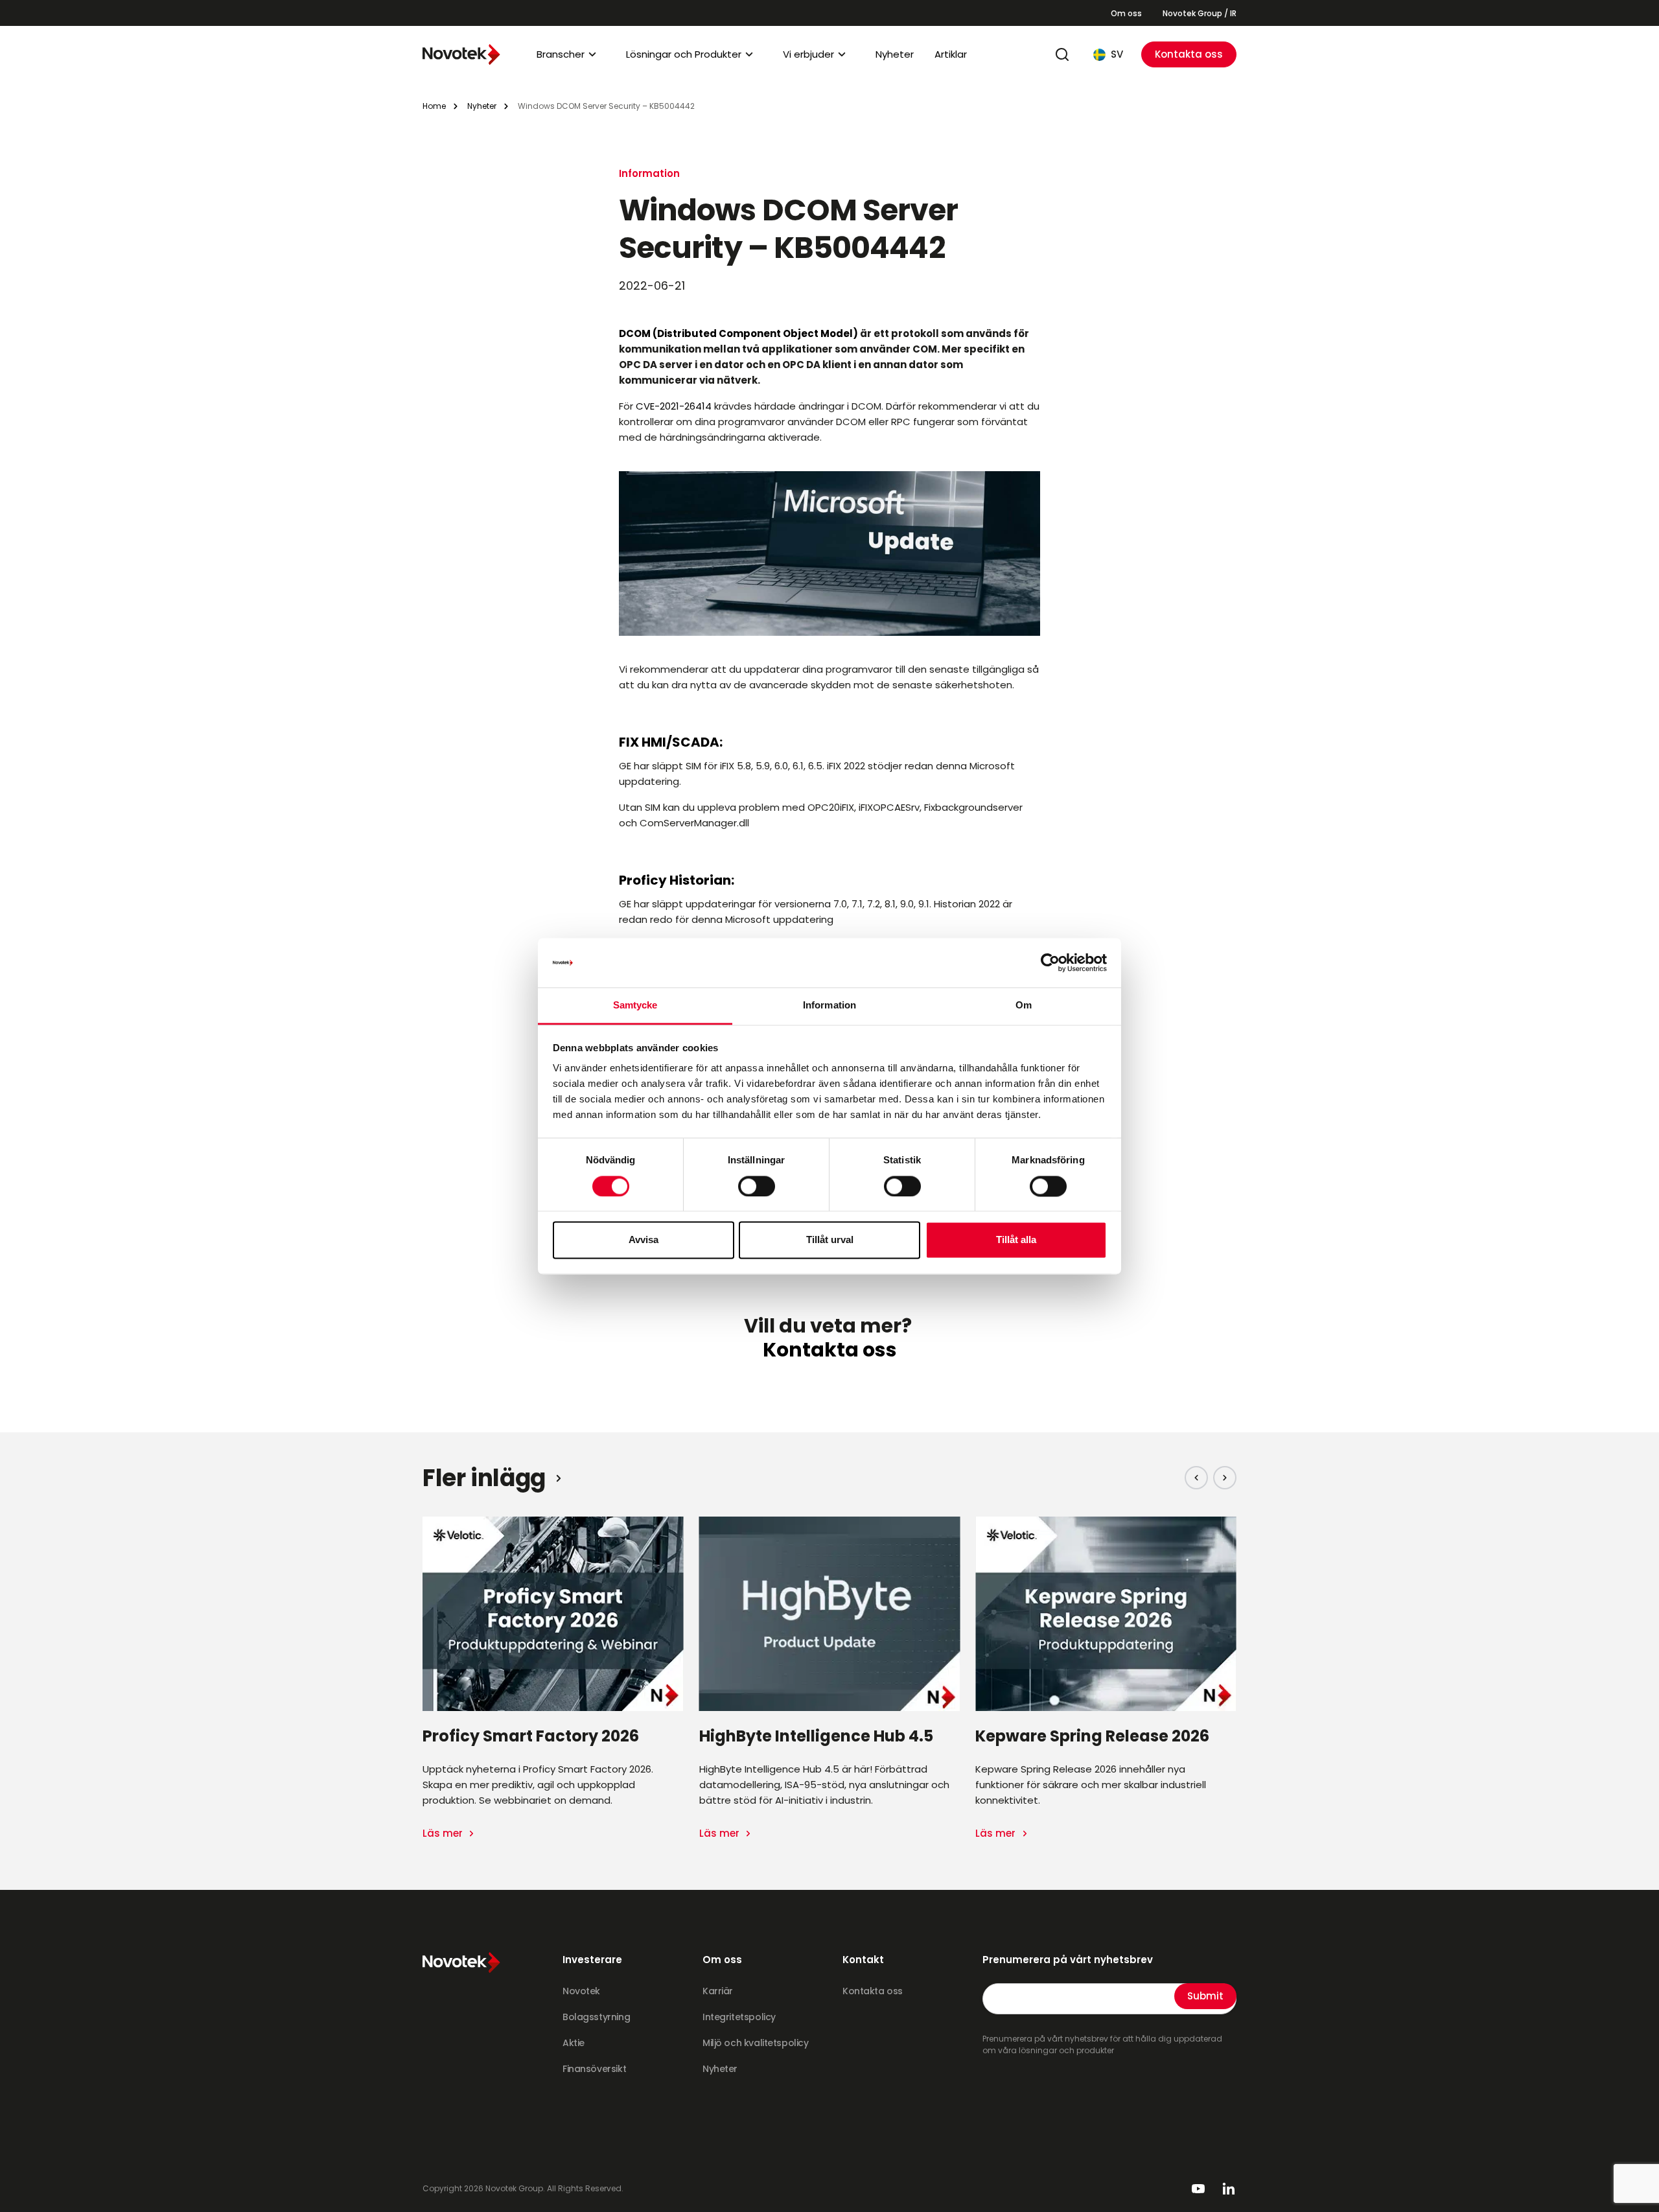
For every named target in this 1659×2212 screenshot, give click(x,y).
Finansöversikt (594, 2069)
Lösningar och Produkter (684, 54)
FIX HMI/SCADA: (671, 742)
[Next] (1225, 1478)
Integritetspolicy (739, 2017)
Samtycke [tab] (635, 1006)
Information (649, 173)
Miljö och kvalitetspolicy (756, 2043)
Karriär (718, 1991)
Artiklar (951, 54)
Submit (1205, 1996)
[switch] (757, 1186)
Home (434, 106)
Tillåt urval (830, 1240)
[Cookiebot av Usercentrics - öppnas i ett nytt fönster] (1050, 962)
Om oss (1126, 13)
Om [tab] (1024, 1006)
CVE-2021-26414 (674, 406)
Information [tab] (829, 1006)
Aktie (574, 2043)
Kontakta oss (1189, 54)
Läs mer (444, 1833)
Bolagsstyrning (596, 2017)
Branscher (561, 54)
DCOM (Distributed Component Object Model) (738, 333)
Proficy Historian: (677, 880)
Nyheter (895, 54)
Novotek (581, 1991)
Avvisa (644, 1240)
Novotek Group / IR (1200, 13)
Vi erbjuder (808, 54)
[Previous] (1196, 1478)
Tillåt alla (1016, 1240)
